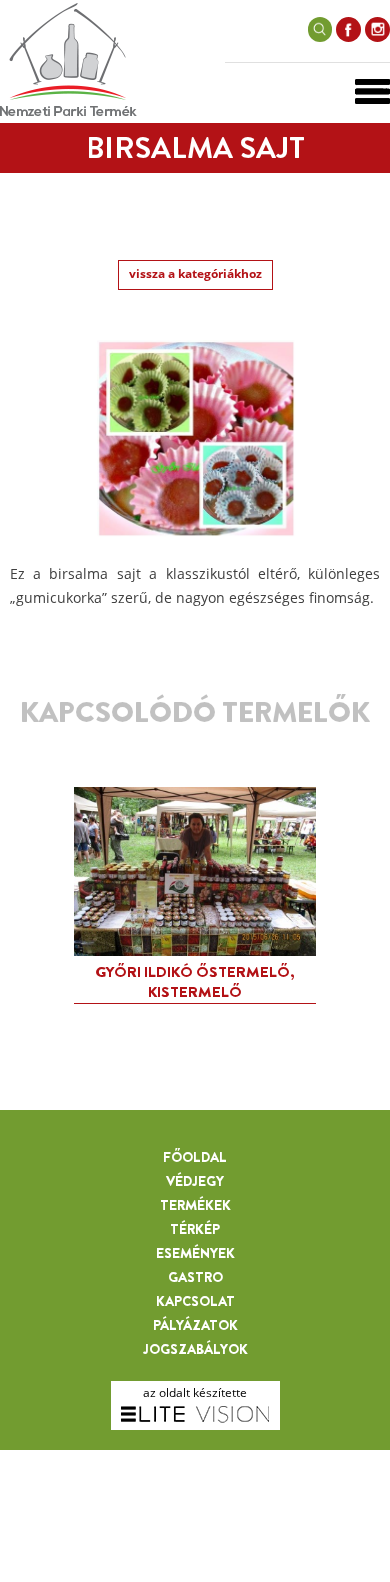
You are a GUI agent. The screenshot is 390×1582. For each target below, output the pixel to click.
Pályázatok (195, 1325)
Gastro (195, 1277)
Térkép (195, 1229)
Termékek (195, 1205)
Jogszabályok (195, 1349)
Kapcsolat (195, 1301)
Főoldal (195, 1157)
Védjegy (195, 1181)
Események (195, 1253)
